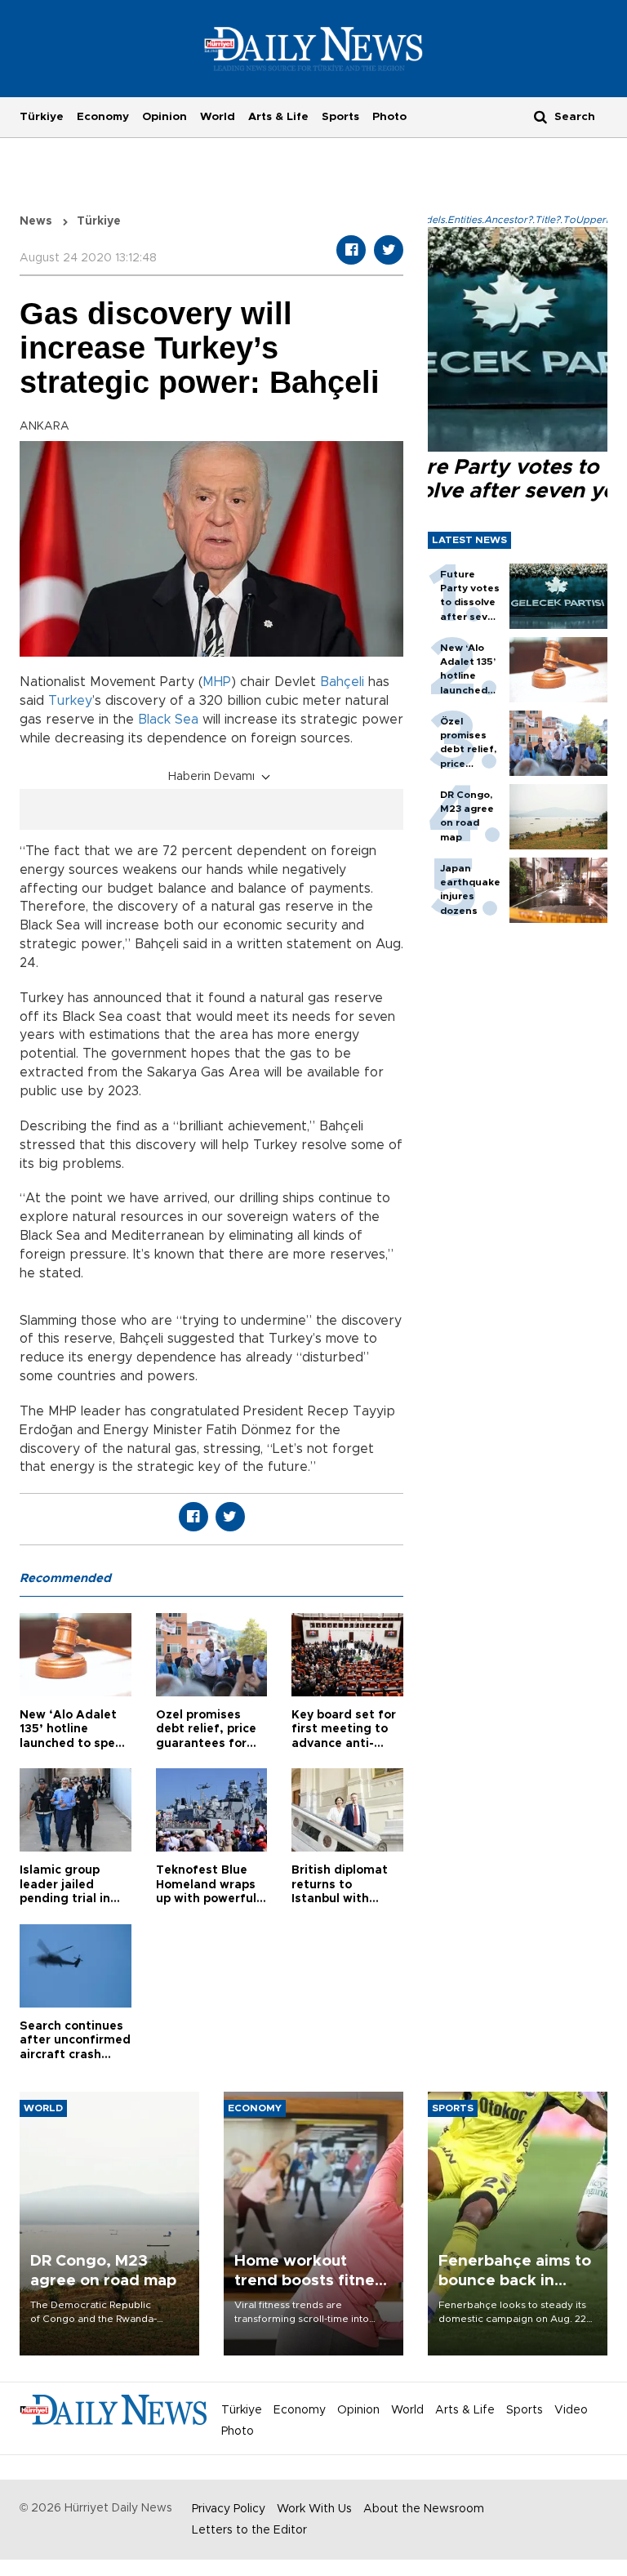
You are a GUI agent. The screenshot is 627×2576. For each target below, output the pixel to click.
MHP (217, 682)
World (218, 117)
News (36, 221)
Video (571, 2410)
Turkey (70, 701)
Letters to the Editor (249, 2530)
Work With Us (314, 2509)
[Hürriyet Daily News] (314, 48)
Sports (340, 117)
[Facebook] (351, 250)
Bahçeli (342, 682)
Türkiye (42, 117)
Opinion (165, 117)
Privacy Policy (229, 2509)
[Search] (540, 116)
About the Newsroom (424, 2509)
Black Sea (168, 720)
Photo (389, 117)
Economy (103, 117)
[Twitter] (389, 250)
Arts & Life (278, 117)
